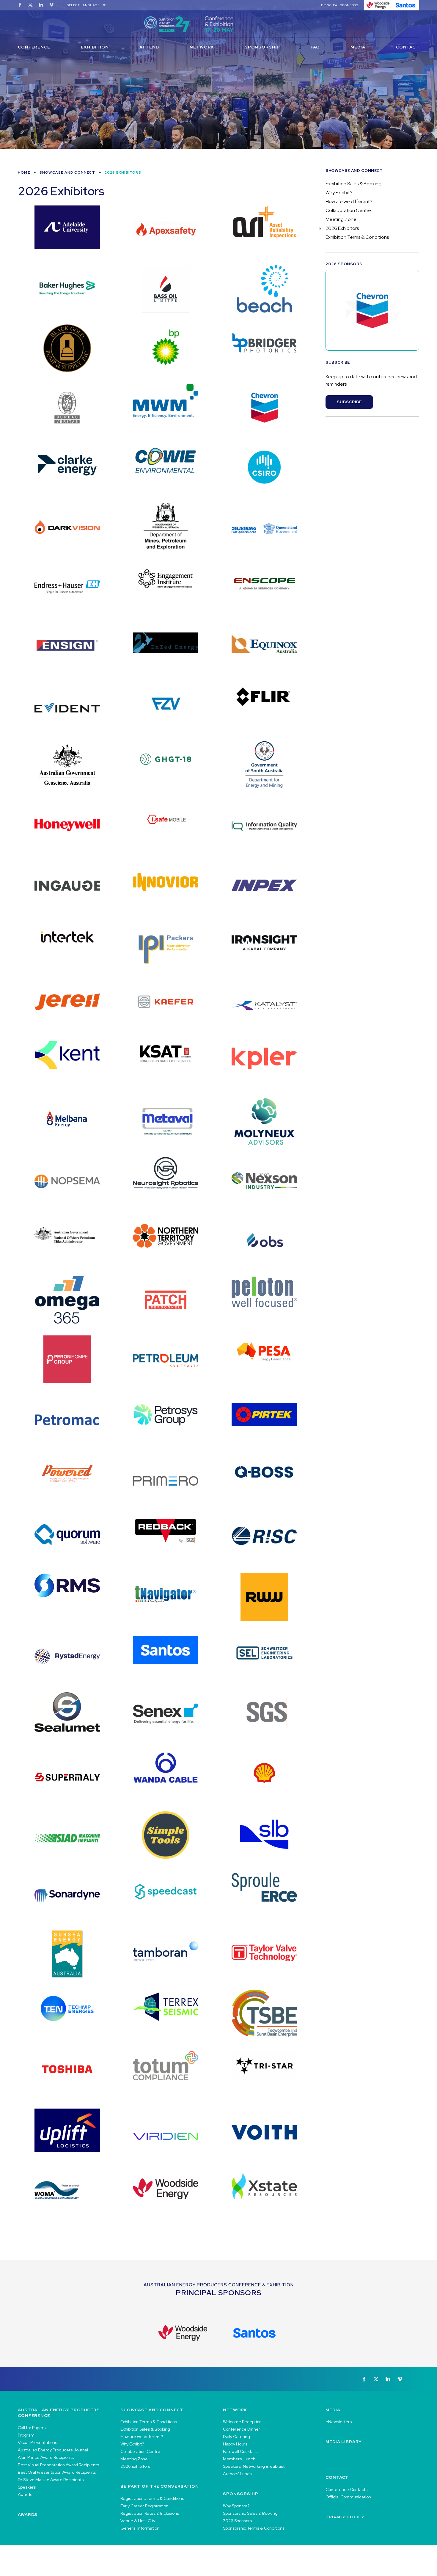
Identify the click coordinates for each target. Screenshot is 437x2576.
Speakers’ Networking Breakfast (254, 2466)
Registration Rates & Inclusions (150, 2513)
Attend (149, 47)
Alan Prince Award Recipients (46, 2457)
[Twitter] (30, 5)
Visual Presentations (37, 2442)
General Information (140, 2528)
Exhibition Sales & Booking (353, 184)
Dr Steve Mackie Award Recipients (51, 2480)
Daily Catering (236, 2437)
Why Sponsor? (236, 2506)
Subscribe (349, 402)
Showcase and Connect (67, 172)
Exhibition (95, 47)
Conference (34, 47)
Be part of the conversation (160, 2486)
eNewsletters (339, 2422)
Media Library (344, 2442)
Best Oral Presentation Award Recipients (57, 2472)
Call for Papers (32, 2428)
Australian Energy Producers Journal (53, 2450)
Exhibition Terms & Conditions (357, 237)
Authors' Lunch (237, 2474)
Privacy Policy (345, 2517)
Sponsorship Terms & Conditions (254, 2528)
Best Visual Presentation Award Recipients (58, 2465)
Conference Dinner (242, 2429)
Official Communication (348, 2497)
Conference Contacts (346, 2489)
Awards (25, 2495)
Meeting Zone (341, 219)
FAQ (315, 47)
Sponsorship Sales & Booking (250, 2513)
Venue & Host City (138, 2521)
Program (26, 2435)
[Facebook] (20, 5)
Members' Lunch (239, 2459)
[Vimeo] (51, 5)
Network (202, 47)
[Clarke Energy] (372, 310)
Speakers (27, 2487)
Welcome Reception (242, 2422)
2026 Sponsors (237, 2521)
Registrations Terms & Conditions (152, 2498)
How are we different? (349, 201)
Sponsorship (262, 47)
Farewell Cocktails (240, 2451)
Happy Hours (235, 2444)
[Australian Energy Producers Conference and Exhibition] (218, 24)
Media (358, 47)
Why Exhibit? (339, 193)
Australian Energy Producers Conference (59, 2413)
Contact (408, 47)
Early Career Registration (144, 2506)
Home (24, 172)
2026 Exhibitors (342, 228)
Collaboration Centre (348, 210)
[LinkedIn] (41, 5)
